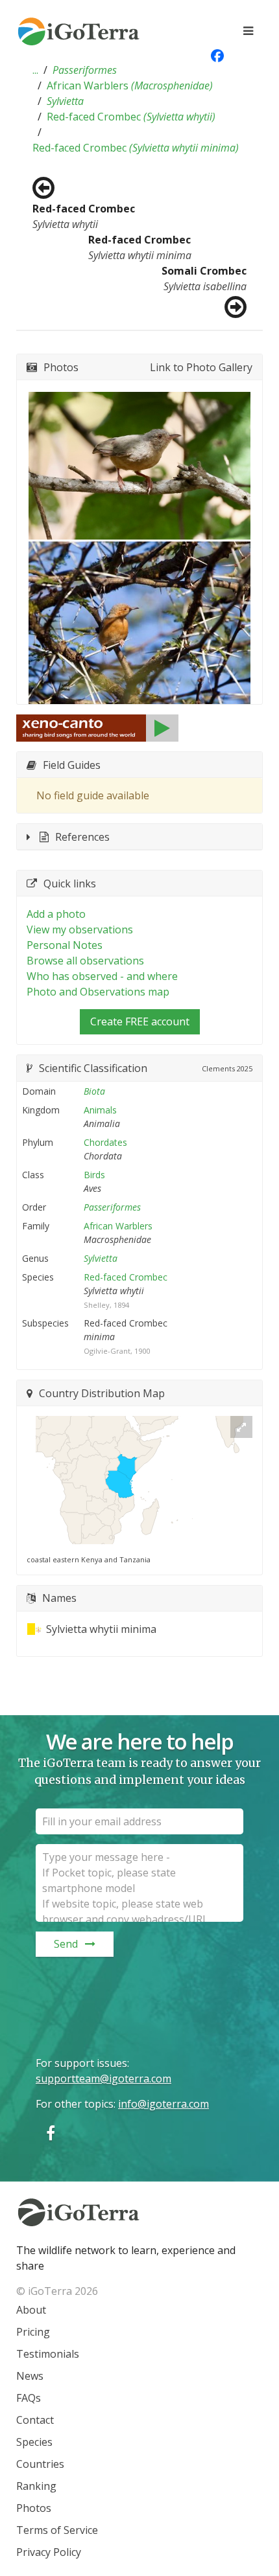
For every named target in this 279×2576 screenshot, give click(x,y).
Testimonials (48, 2354)
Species (34, 2442)
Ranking (36, 2486)
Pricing (33, 2332)
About (31, 2310)
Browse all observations (85, 961)
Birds (94, 1175)
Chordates (105, 1142)
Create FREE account (140, 1021)
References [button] (82, 837)
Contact (35, 2420)
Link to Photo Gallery (201, 367)
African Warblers (130, 85)
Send (66, 1944)
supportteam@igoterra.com (103, 2079)
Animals (100, 1110)
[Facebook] (51, 2133)
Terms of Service (57, 2530)
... (35, 70)
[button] (35, 70)
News (30, 2376)
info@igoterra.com (164, 2104)
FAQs (29, 2398)
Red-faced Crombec (131, 117)
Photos (34, 2508)
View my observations (80, 929)
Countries (40, 2464)
